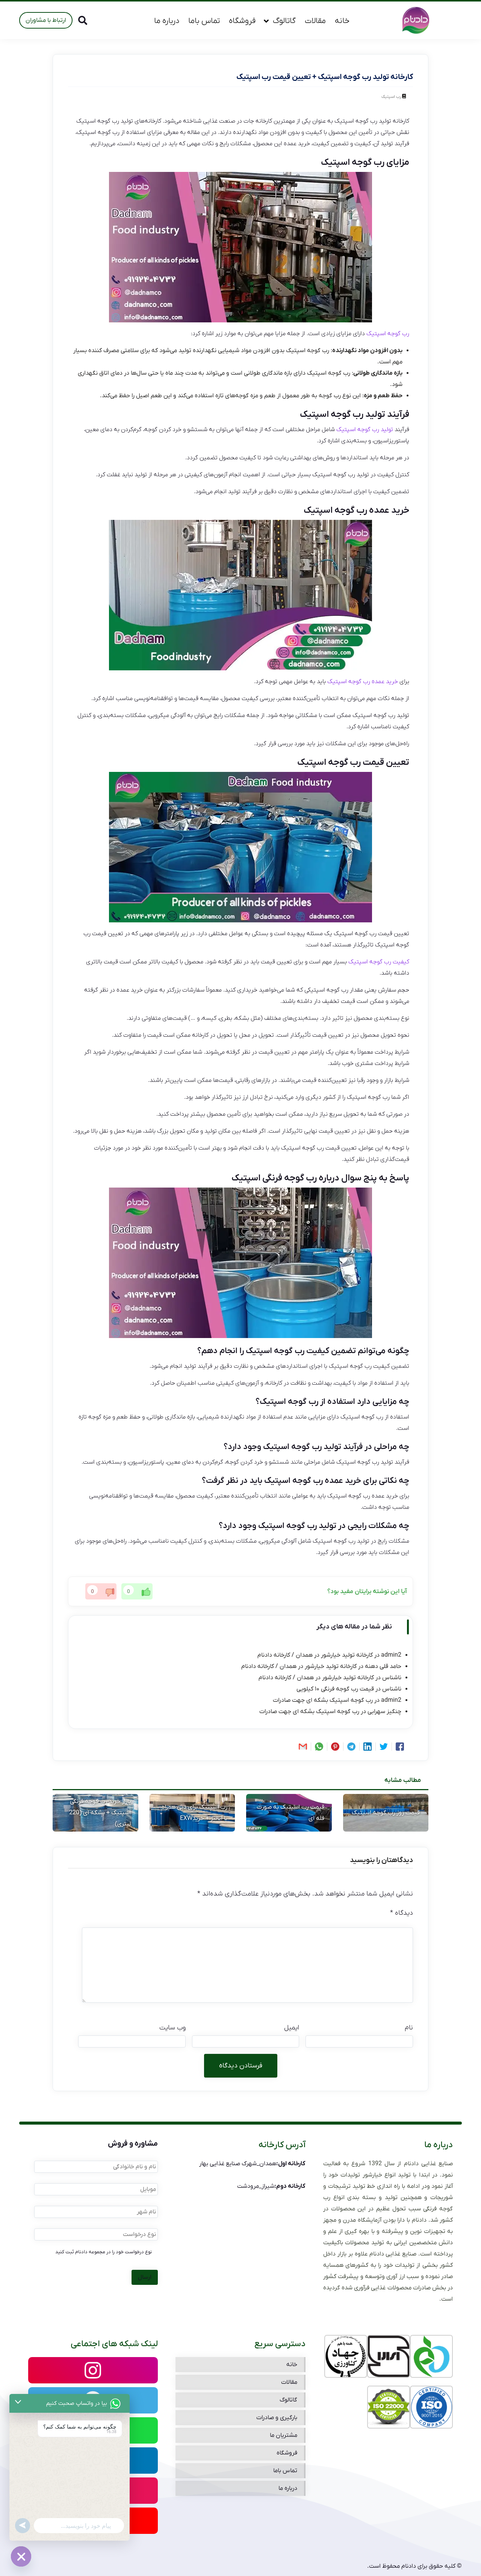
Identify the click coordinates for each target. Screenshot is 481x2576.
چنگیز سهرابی (384, 1712)
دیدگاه (402, 1913)
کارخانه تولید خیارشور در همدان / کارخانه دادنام (315, 1655)
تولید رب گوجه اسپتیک (365, 430)
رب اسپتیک (391, 97)
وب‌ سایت (172, 2028)
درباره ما (167, 21)
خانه (342, 21)
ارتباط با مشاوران (46, 20)
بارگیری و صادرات (277, 2418)
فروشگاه (242, 21)
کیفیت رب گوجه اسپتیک (379, 962)
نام (409, 2028)
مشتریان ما (284, 2435)
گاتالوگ (284, 21)
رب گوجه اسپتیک (388, 334)
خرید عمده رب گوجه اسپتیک (363, 682)
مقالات (315, 21)
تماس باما (204, 21)
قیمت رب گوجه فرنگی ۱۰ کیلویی (335, 1689)
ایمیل (292, 2028)
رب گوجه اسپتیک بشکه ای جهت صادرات (323, 1700)
